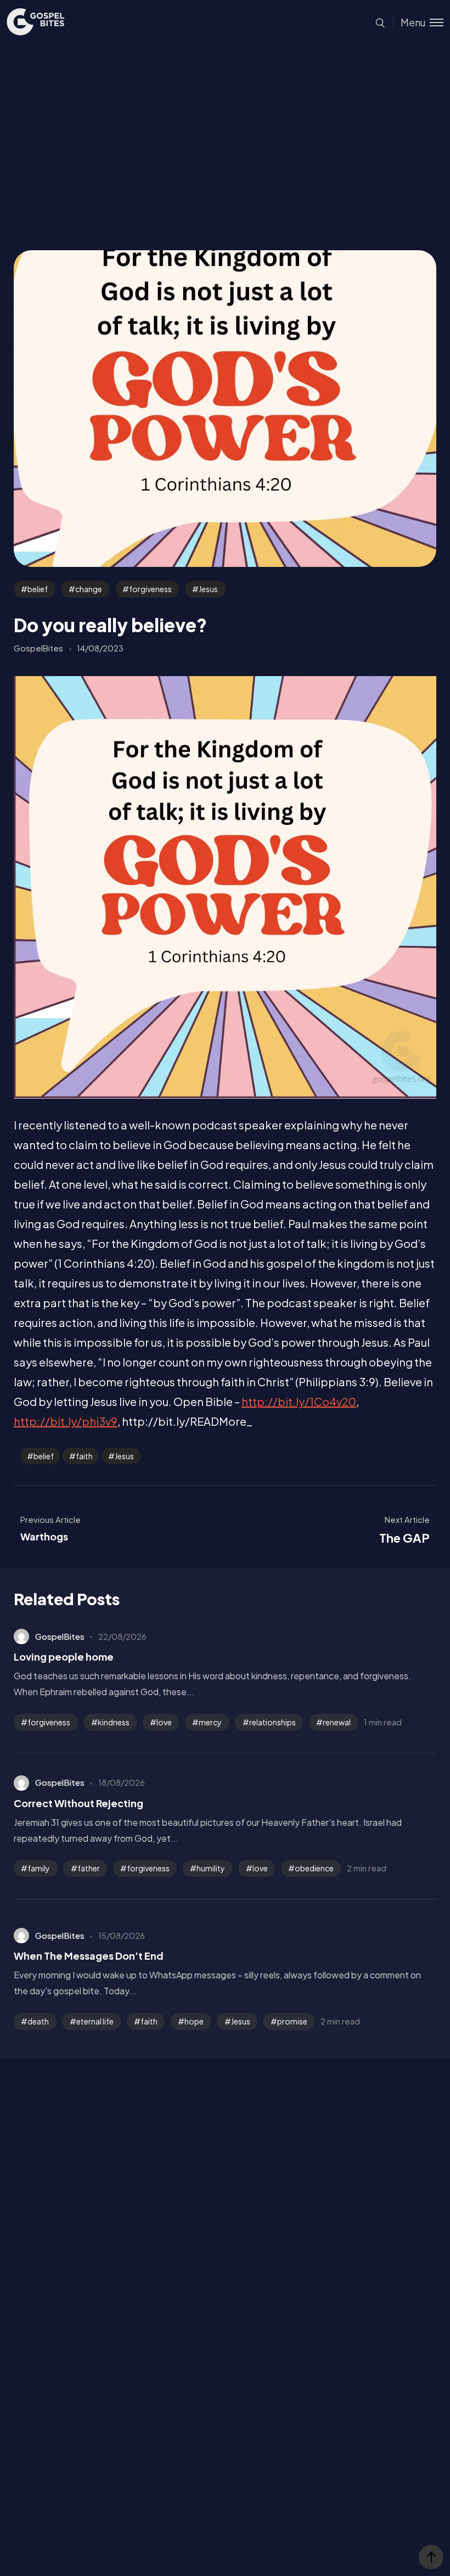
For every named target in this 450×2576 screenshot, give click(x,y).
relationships (272, 1722)
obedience (314, 1868)
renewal (337, 1722)
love (164, 1722)
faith (84, 1456)
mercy (210, 1722)
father (89, 1868)
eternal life (95, 2021)
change (89, 589)
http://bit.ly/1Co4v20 (299, 1401)
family (39, 1868)
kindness (114, 1722)
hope (194, 2021)
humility (211, 1868)
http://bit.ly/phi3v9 (66, 1421)
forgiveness (150, 589)
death (38, 2021)
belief (38, 589)
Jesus (208, 589)
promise (292, 2021)
